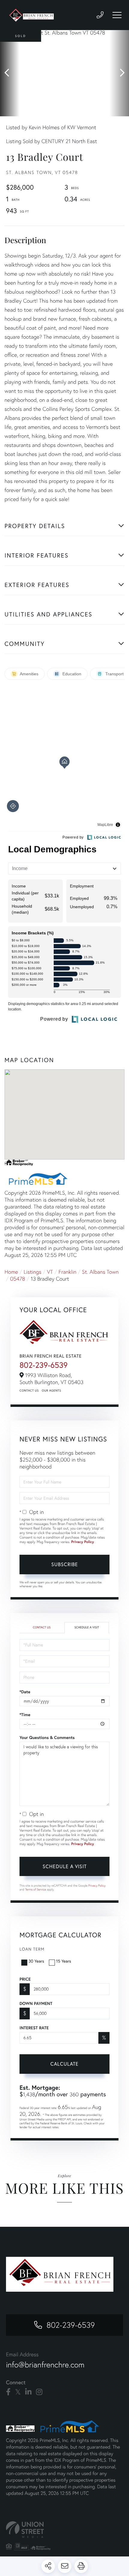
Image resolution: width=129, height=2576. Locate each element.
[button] (10, 73)
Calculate (64, 2064)
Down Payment (36, 2003)
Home (11, 1272)
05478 (18, 1279)
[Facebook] (8, 2392)
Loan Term (32, 1949)
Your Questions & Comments (47, 1737)
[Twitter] (18, 2392)
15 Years (64, 1961)
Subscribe (65, 1564)
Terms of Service (36, 1889)
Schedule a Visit (87, 1627)
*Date (25, 1692)
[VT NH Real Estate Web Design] (64, 2530)
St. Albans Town (100, 1272)
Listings (33, 1272)
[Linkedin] (28, 2392)
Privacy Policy (82, 1542)
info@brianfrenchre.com (45, 2365)
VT (50, 1272)
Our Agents (51, 1390)
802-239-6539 (43, 1365)
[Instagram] (39, 2392)
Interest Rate (34, 2028)
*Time (25, 1715)
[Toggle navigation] (117, 15)
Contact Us (29, 1390)
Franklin (67, 1272)
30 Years (36, 1961)
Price (25, 1979)
